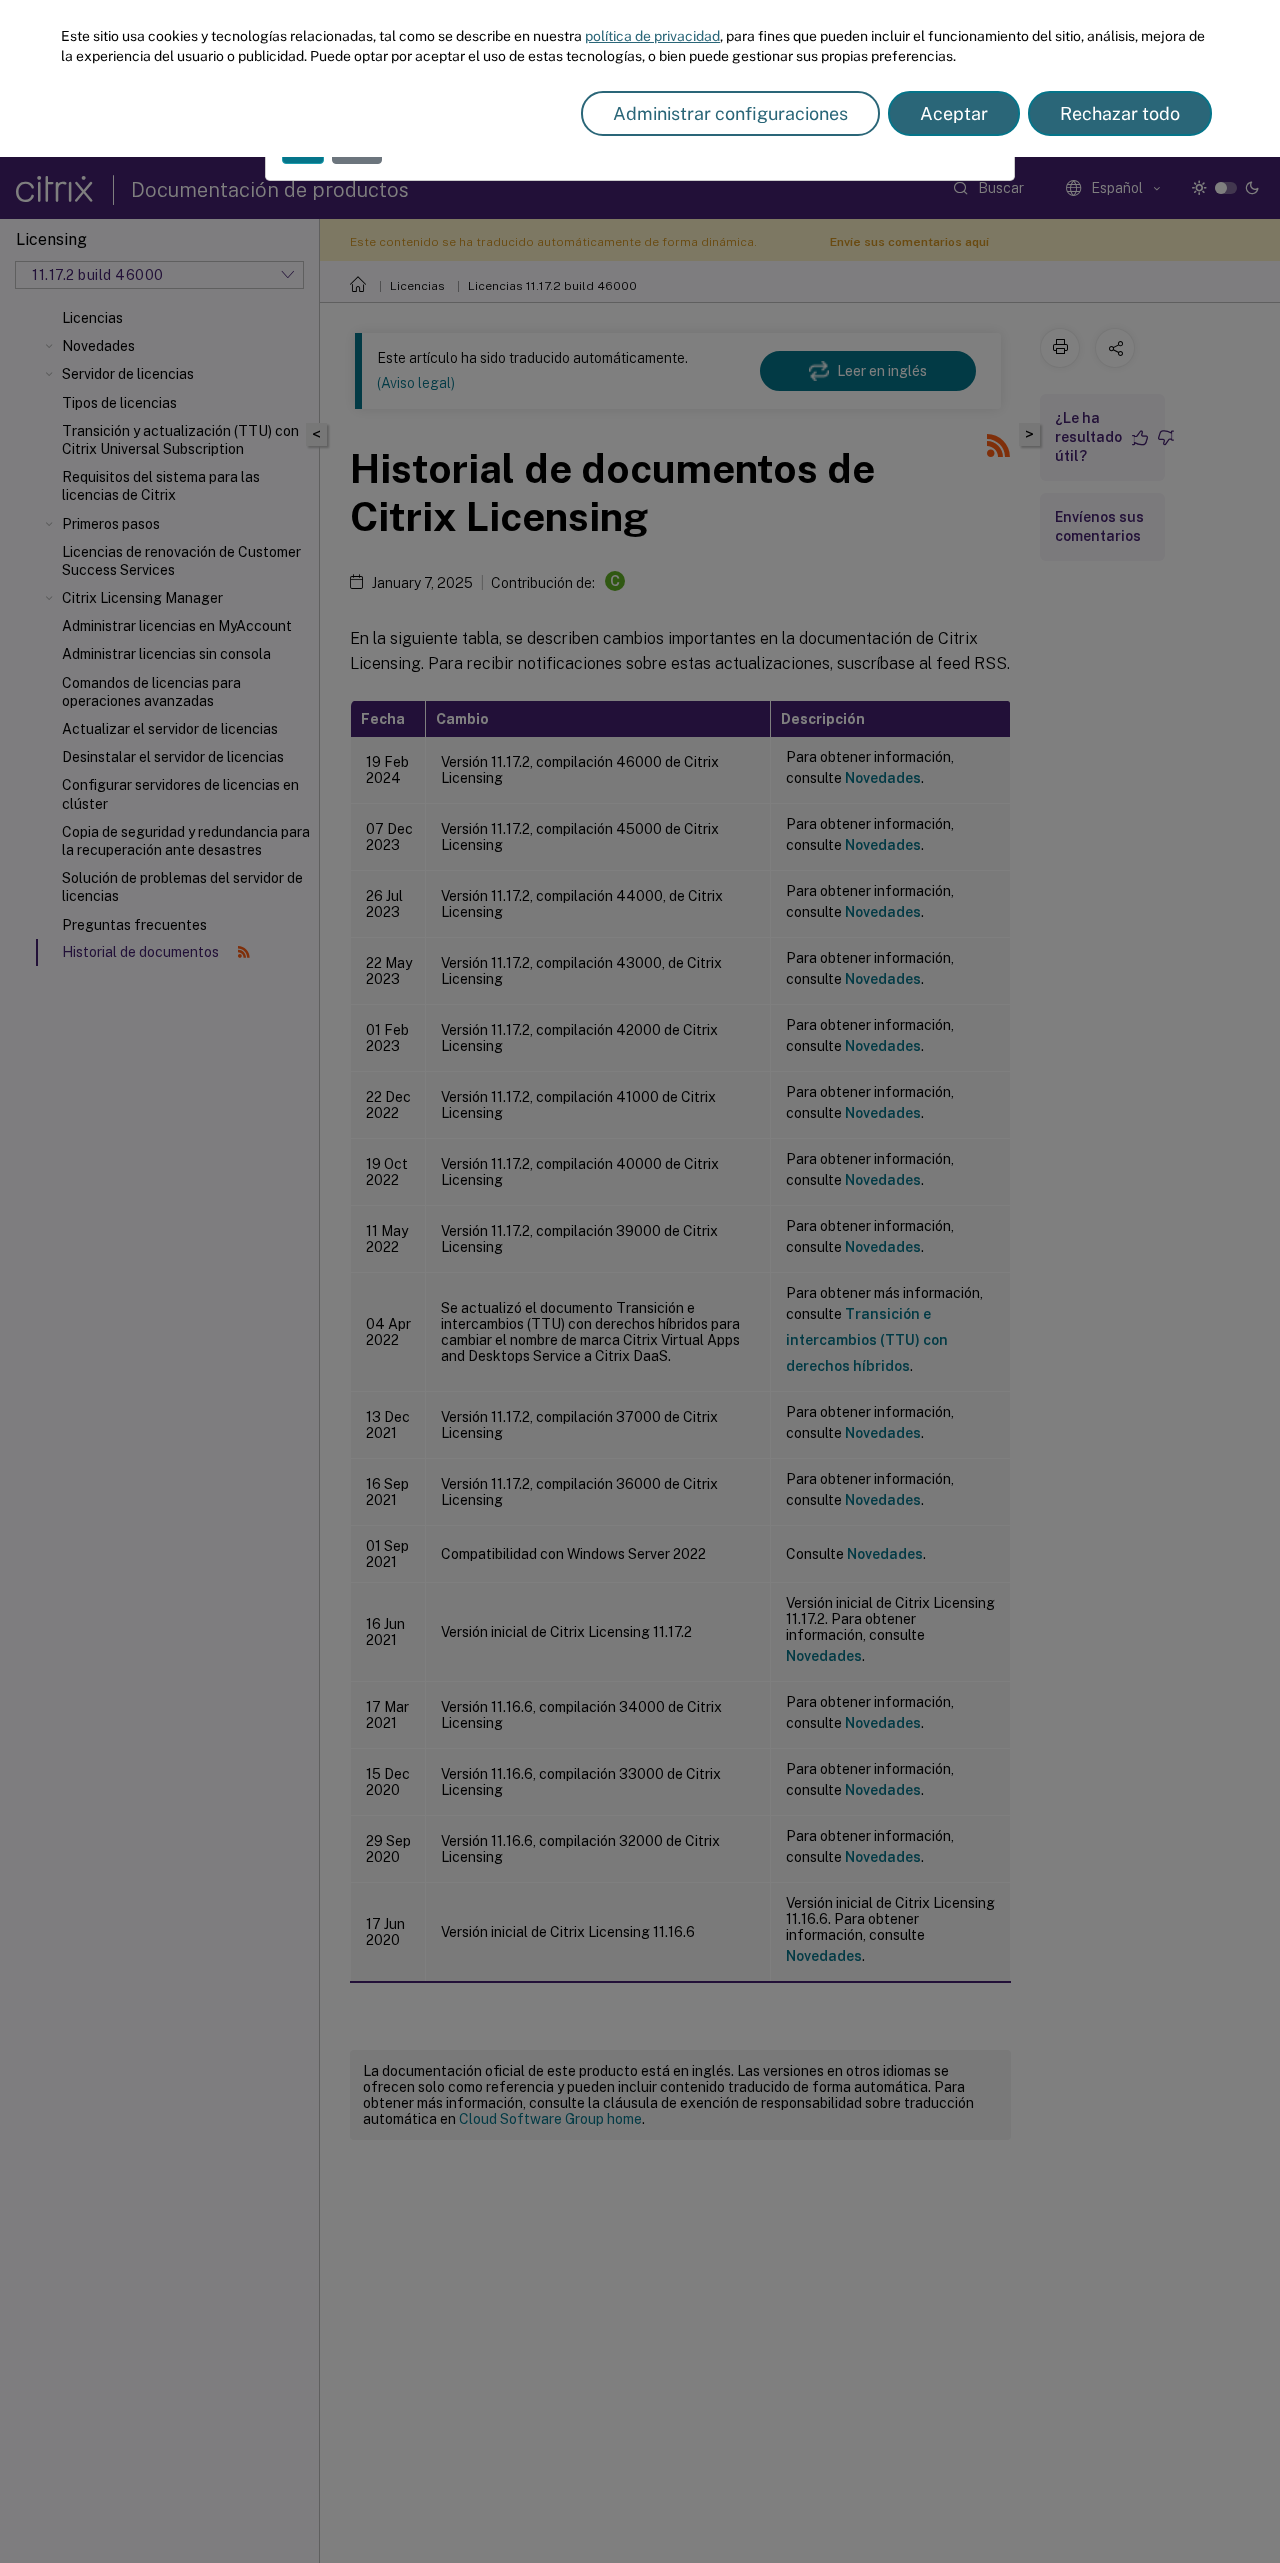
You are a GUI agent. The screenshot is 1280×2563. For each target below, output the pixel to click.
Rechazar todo (1120, 113)
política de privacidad (652, 36)
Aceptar (954, 113)
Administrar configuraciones (730, 113)
